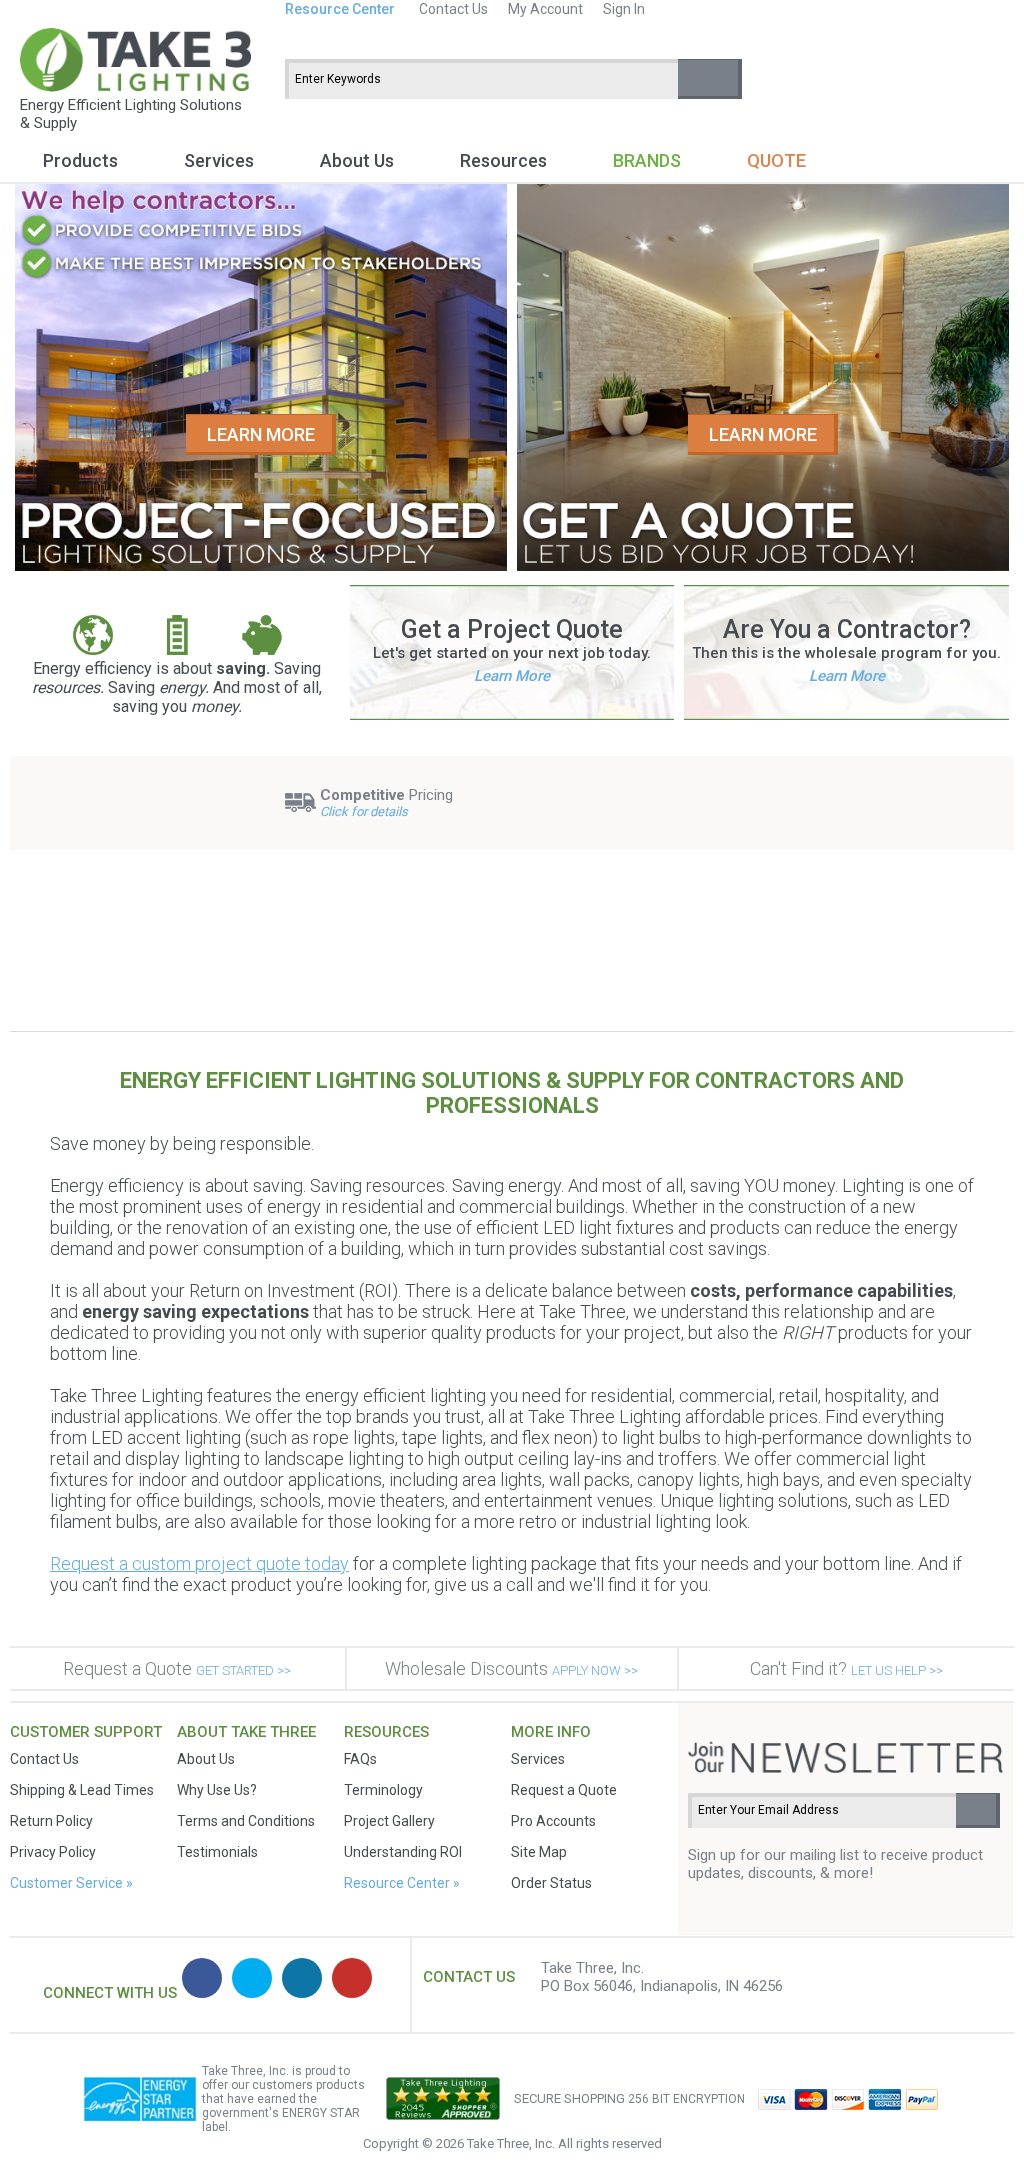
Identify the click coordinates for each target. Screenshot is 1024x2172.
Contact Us (453, 9)
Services (219, 160)
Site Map (539, 1852)
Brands (647, 160)
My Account (545, 9)
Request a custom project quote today (199, 1563)
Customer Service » (71, 1883)
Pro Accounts (553, 1821)
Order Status (551, 1883)
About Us (357, 160)
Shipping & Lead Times (82, 1790)
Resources (503, 160)
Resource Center (340, 9)
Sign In (624, 9)
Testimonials (217, 1852)
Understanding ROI (403, 1852)
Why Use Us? (217, 1790)
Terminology (383, 1790)
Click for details (364, 811)
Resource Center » (402, 1883)
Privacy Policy (53, 1852)
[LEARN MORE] (261, 566)
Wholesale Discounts (511, 1668)
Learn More (512, 676)
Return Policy (51, 1821)
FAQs (360, 1759)
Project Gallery (389, 1821)
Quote (776, 160)
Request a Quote (177, 1668)
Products (80, 160)
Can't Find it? (846, 1668)
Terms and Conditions (246, 1821)
